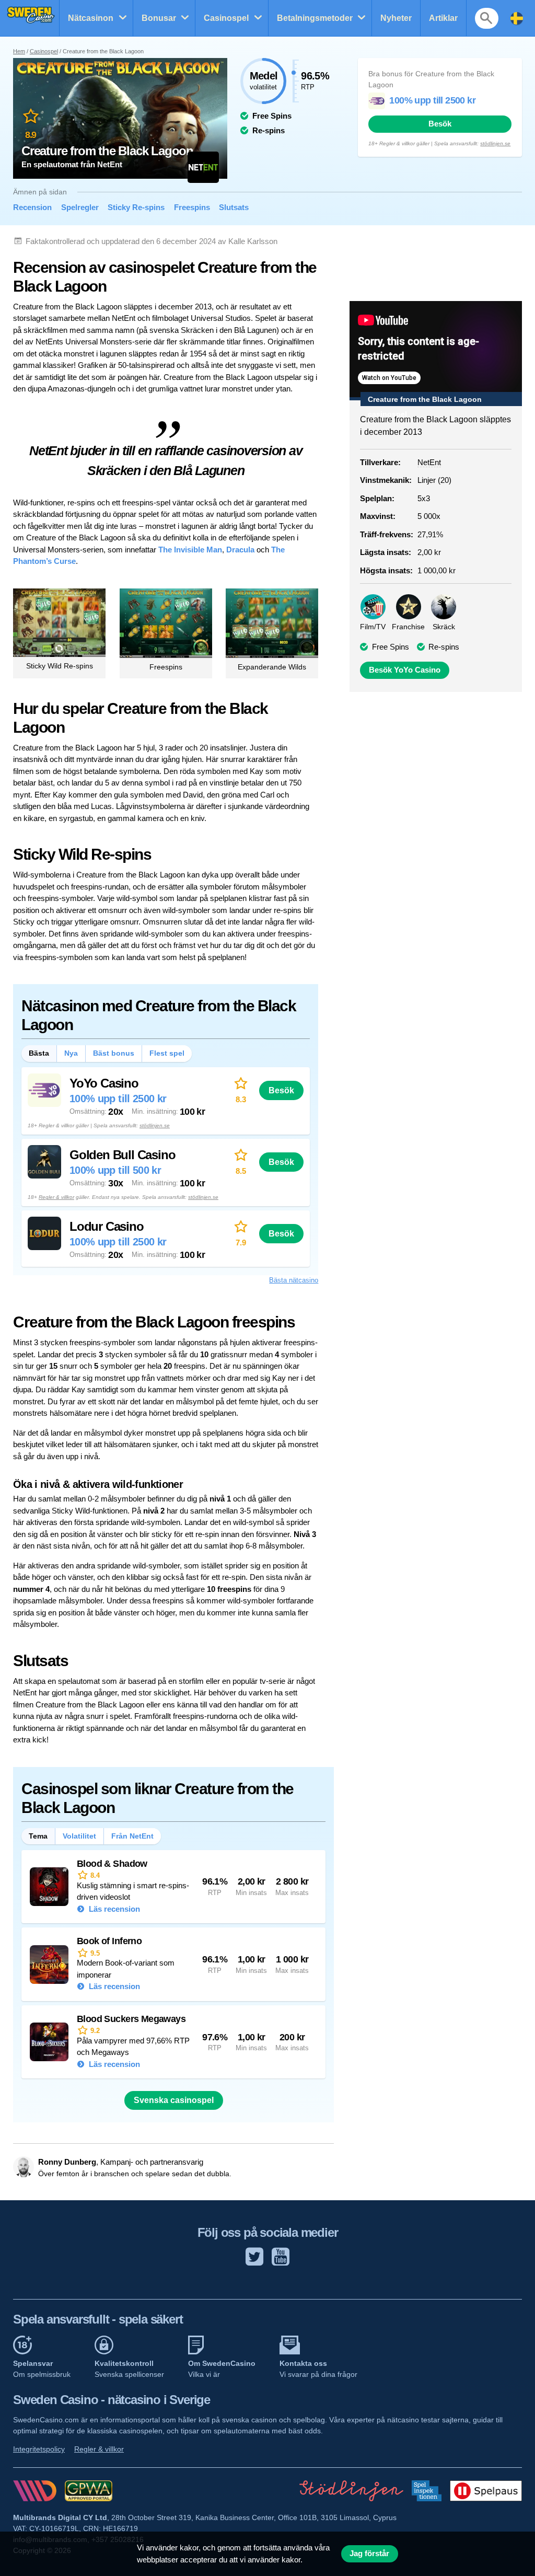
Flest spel (167, 1053)
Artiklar (443, 18)
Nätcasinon (91, 18)
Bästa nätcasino (294, 1280)
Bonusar (159, 18)
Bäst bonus (114, 1053)
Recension (32, 207)
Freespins (192, 207)
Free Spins (391, 647)
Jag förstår (369, 2554)
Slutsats (234, 207)
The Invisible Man (190, 550)
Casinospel (226, 18)
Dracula (240, 550)
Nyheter (396, 18)
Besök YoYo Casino (405, 670)
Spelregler (80, 207)
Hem (19, 51)
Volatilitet (79, 1836)
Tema (38, 1836)
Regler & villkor (56, 1197)
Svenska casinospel (174, 2100)
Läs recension (113, 1909)
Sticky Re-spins (136, 207)
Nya (71, 1053)
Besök (440, 124)
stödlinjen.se (495, 143)
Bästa (39, 1053)
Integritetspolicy (39, 2449)
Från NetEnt (132, 1836)
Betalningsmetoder (315, 18)
